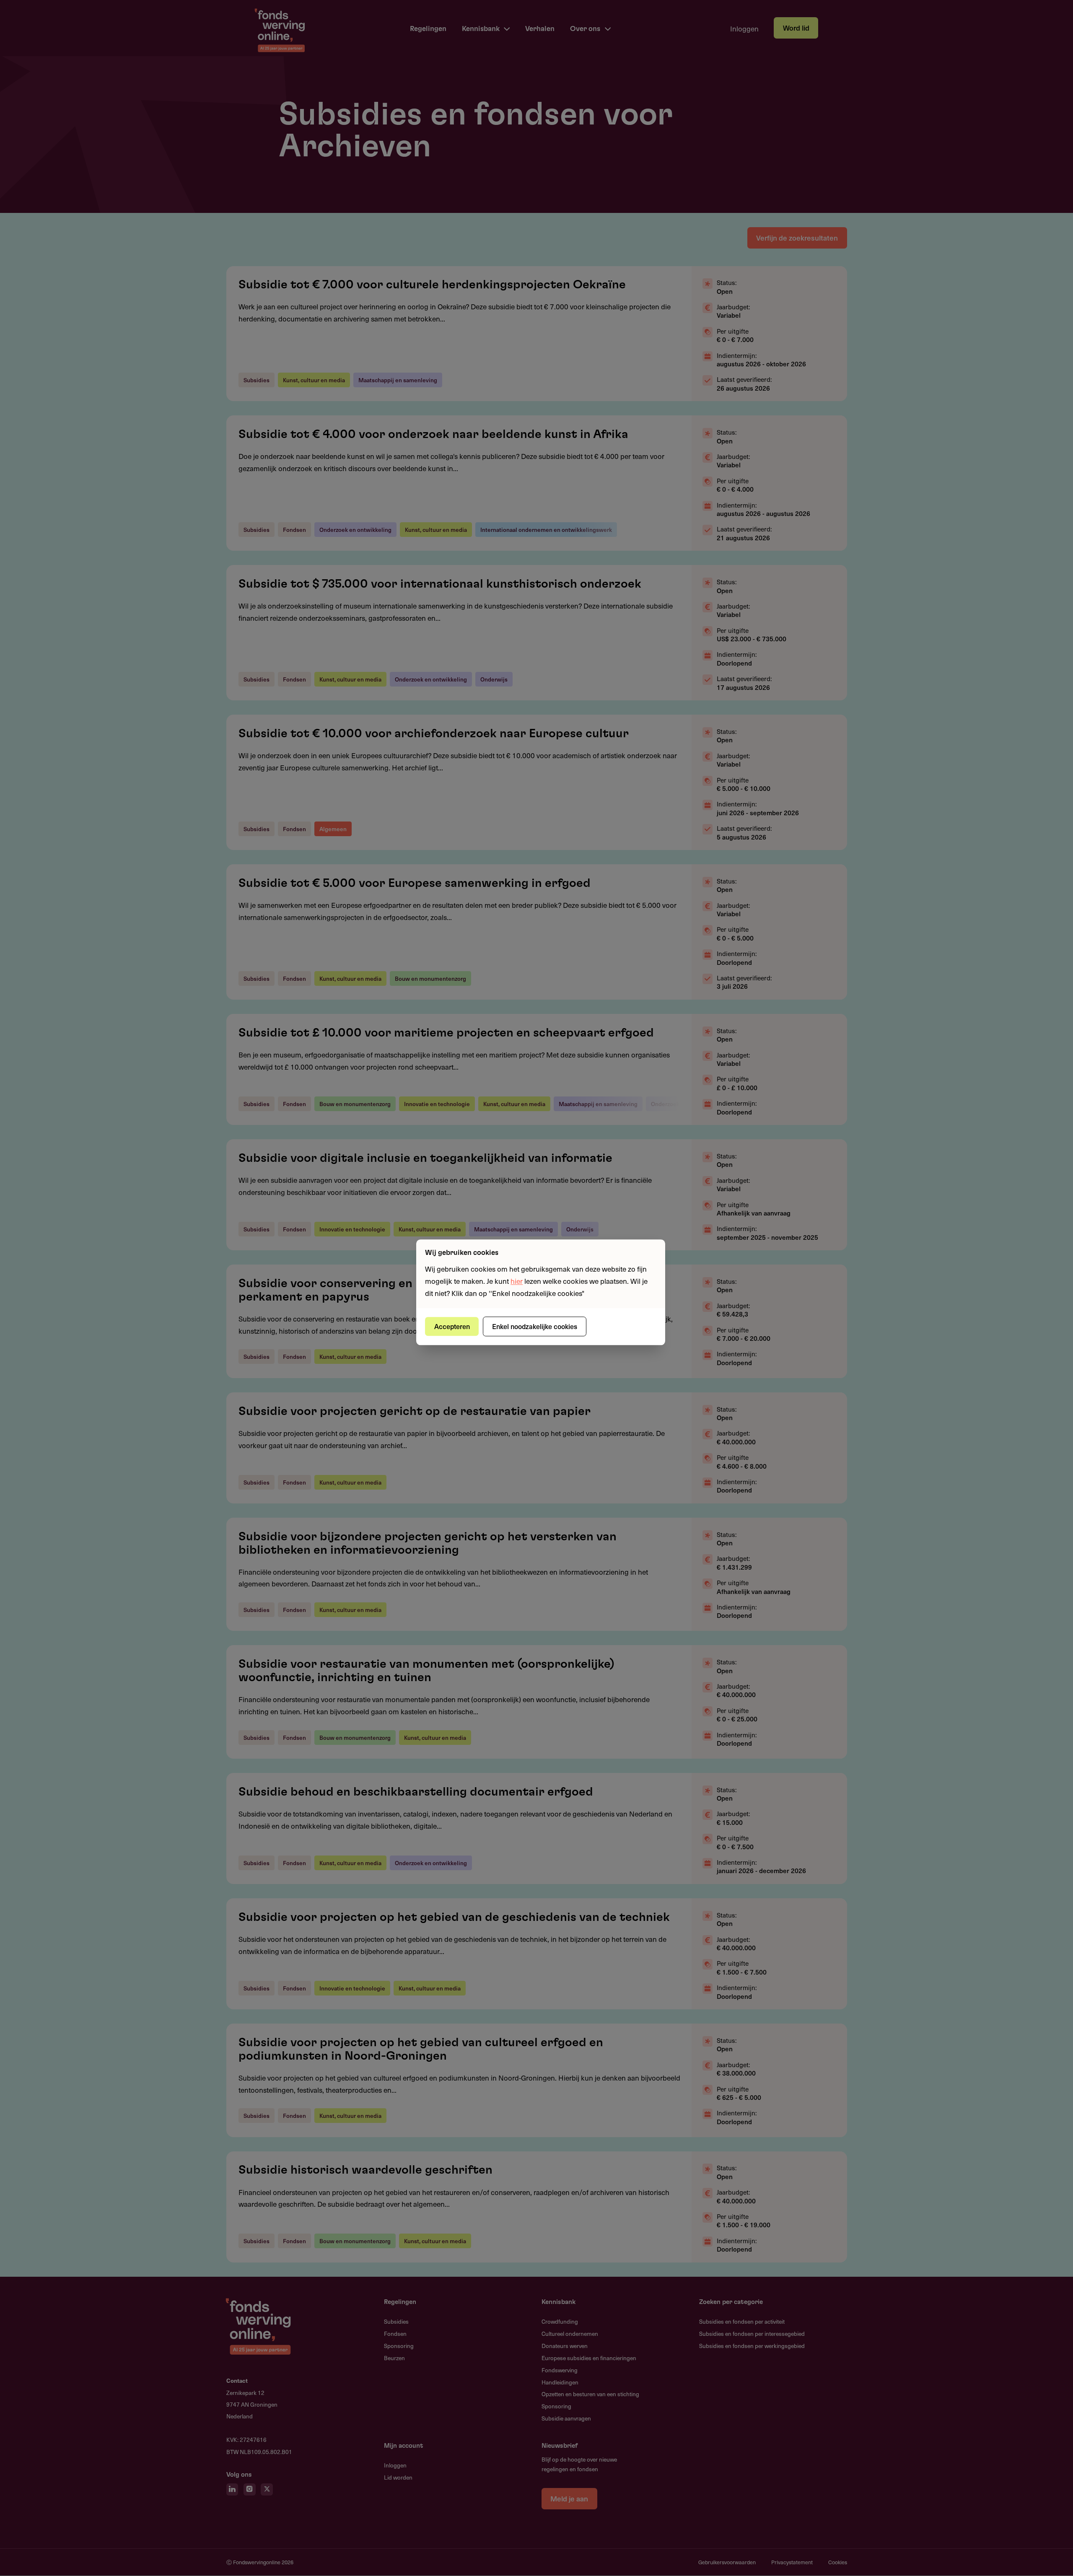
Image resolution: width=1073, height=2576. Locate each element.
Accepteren (452, 1326)
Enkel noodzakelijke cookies (535, 1326)
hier (517, 1281)
